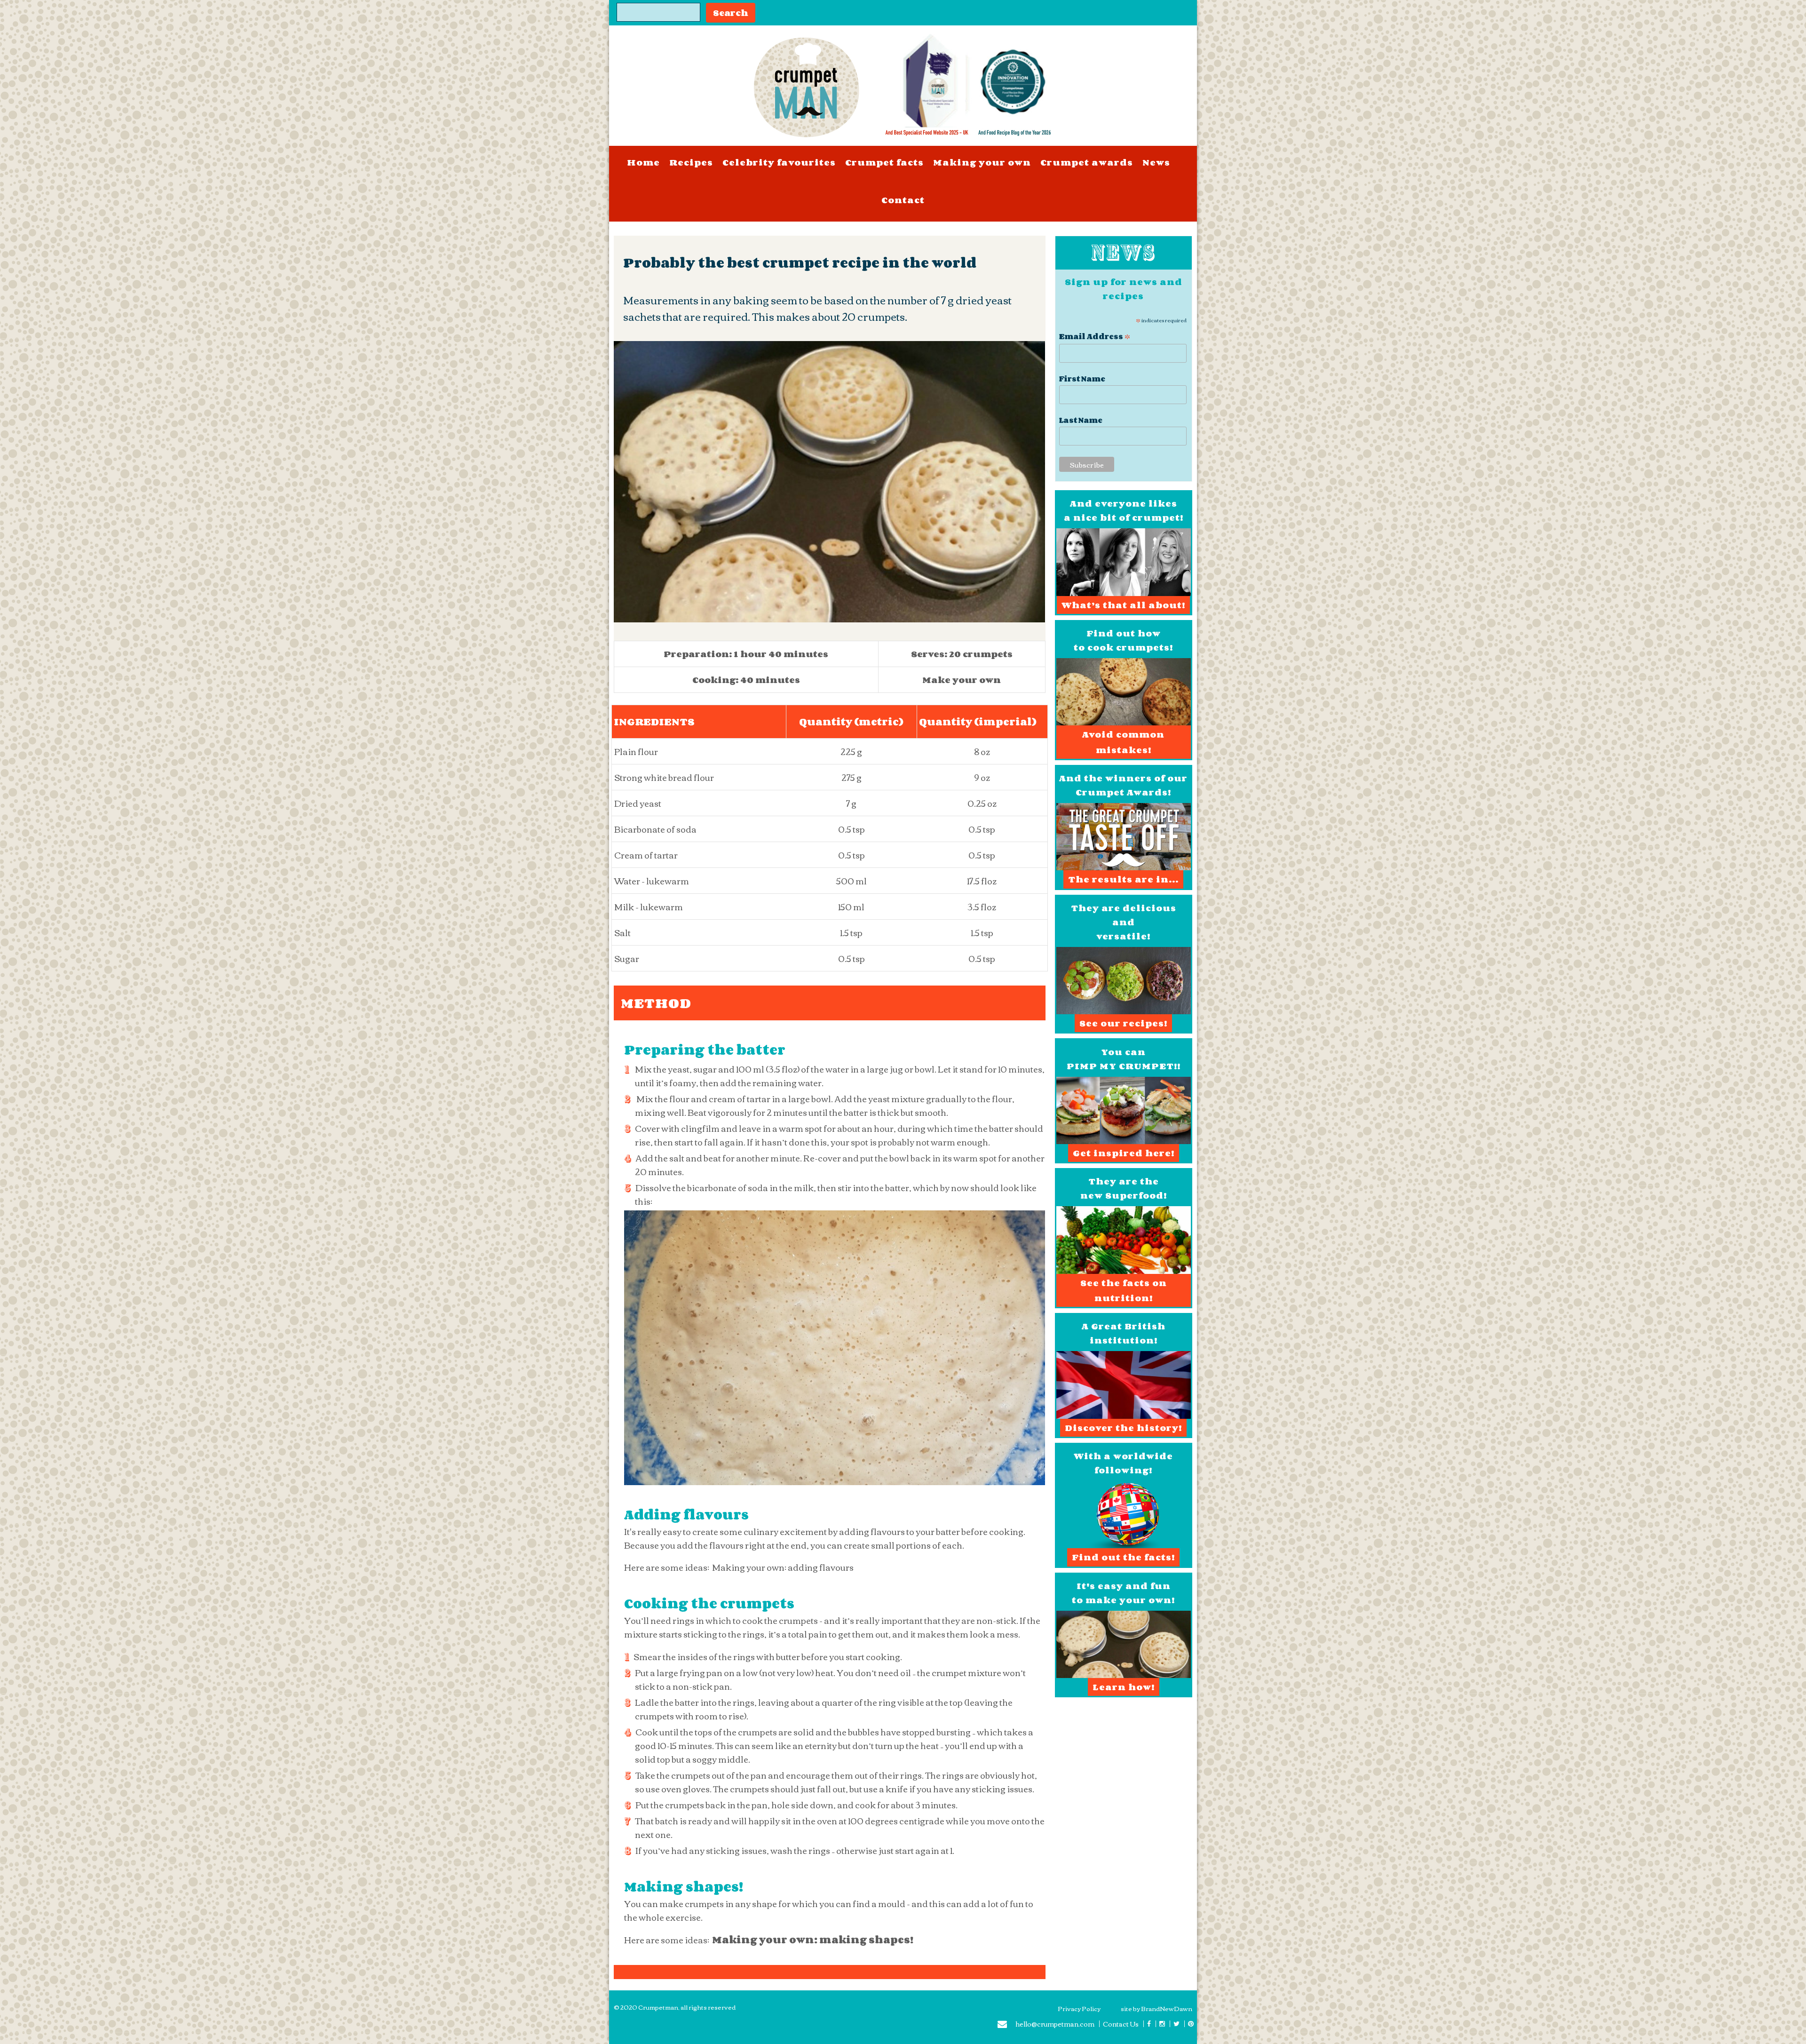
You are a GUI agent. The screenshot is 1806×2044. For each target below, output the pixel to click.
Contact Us (1121, 2024)
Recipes (691, 162)
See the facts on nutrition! (1124, 1290)
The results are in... (1123, 879)
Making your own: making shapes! (813, 1940)
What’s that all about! (1123, 605)
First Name (1082, 379)
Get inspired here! (1124, 1153)
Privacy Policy (1079, 2008)
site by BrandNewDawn (1156, 2008)
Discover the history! (1123, 1428)
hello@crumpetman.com (1055, 2025)
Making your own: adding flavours (783, 1567)
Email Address (1095, 335)
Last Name (1081, 420)
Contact (903, 200)
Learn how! (1124, 1687)
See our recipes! (1123, 1023)
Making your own (982, 162)
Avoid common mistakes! (1123, 742)
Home (643, 162)
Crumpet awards (1087, 162)
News (1156, 162)
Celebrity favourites (779, 162)
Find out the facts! (1123, 1557)
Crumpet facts (884, 162)
